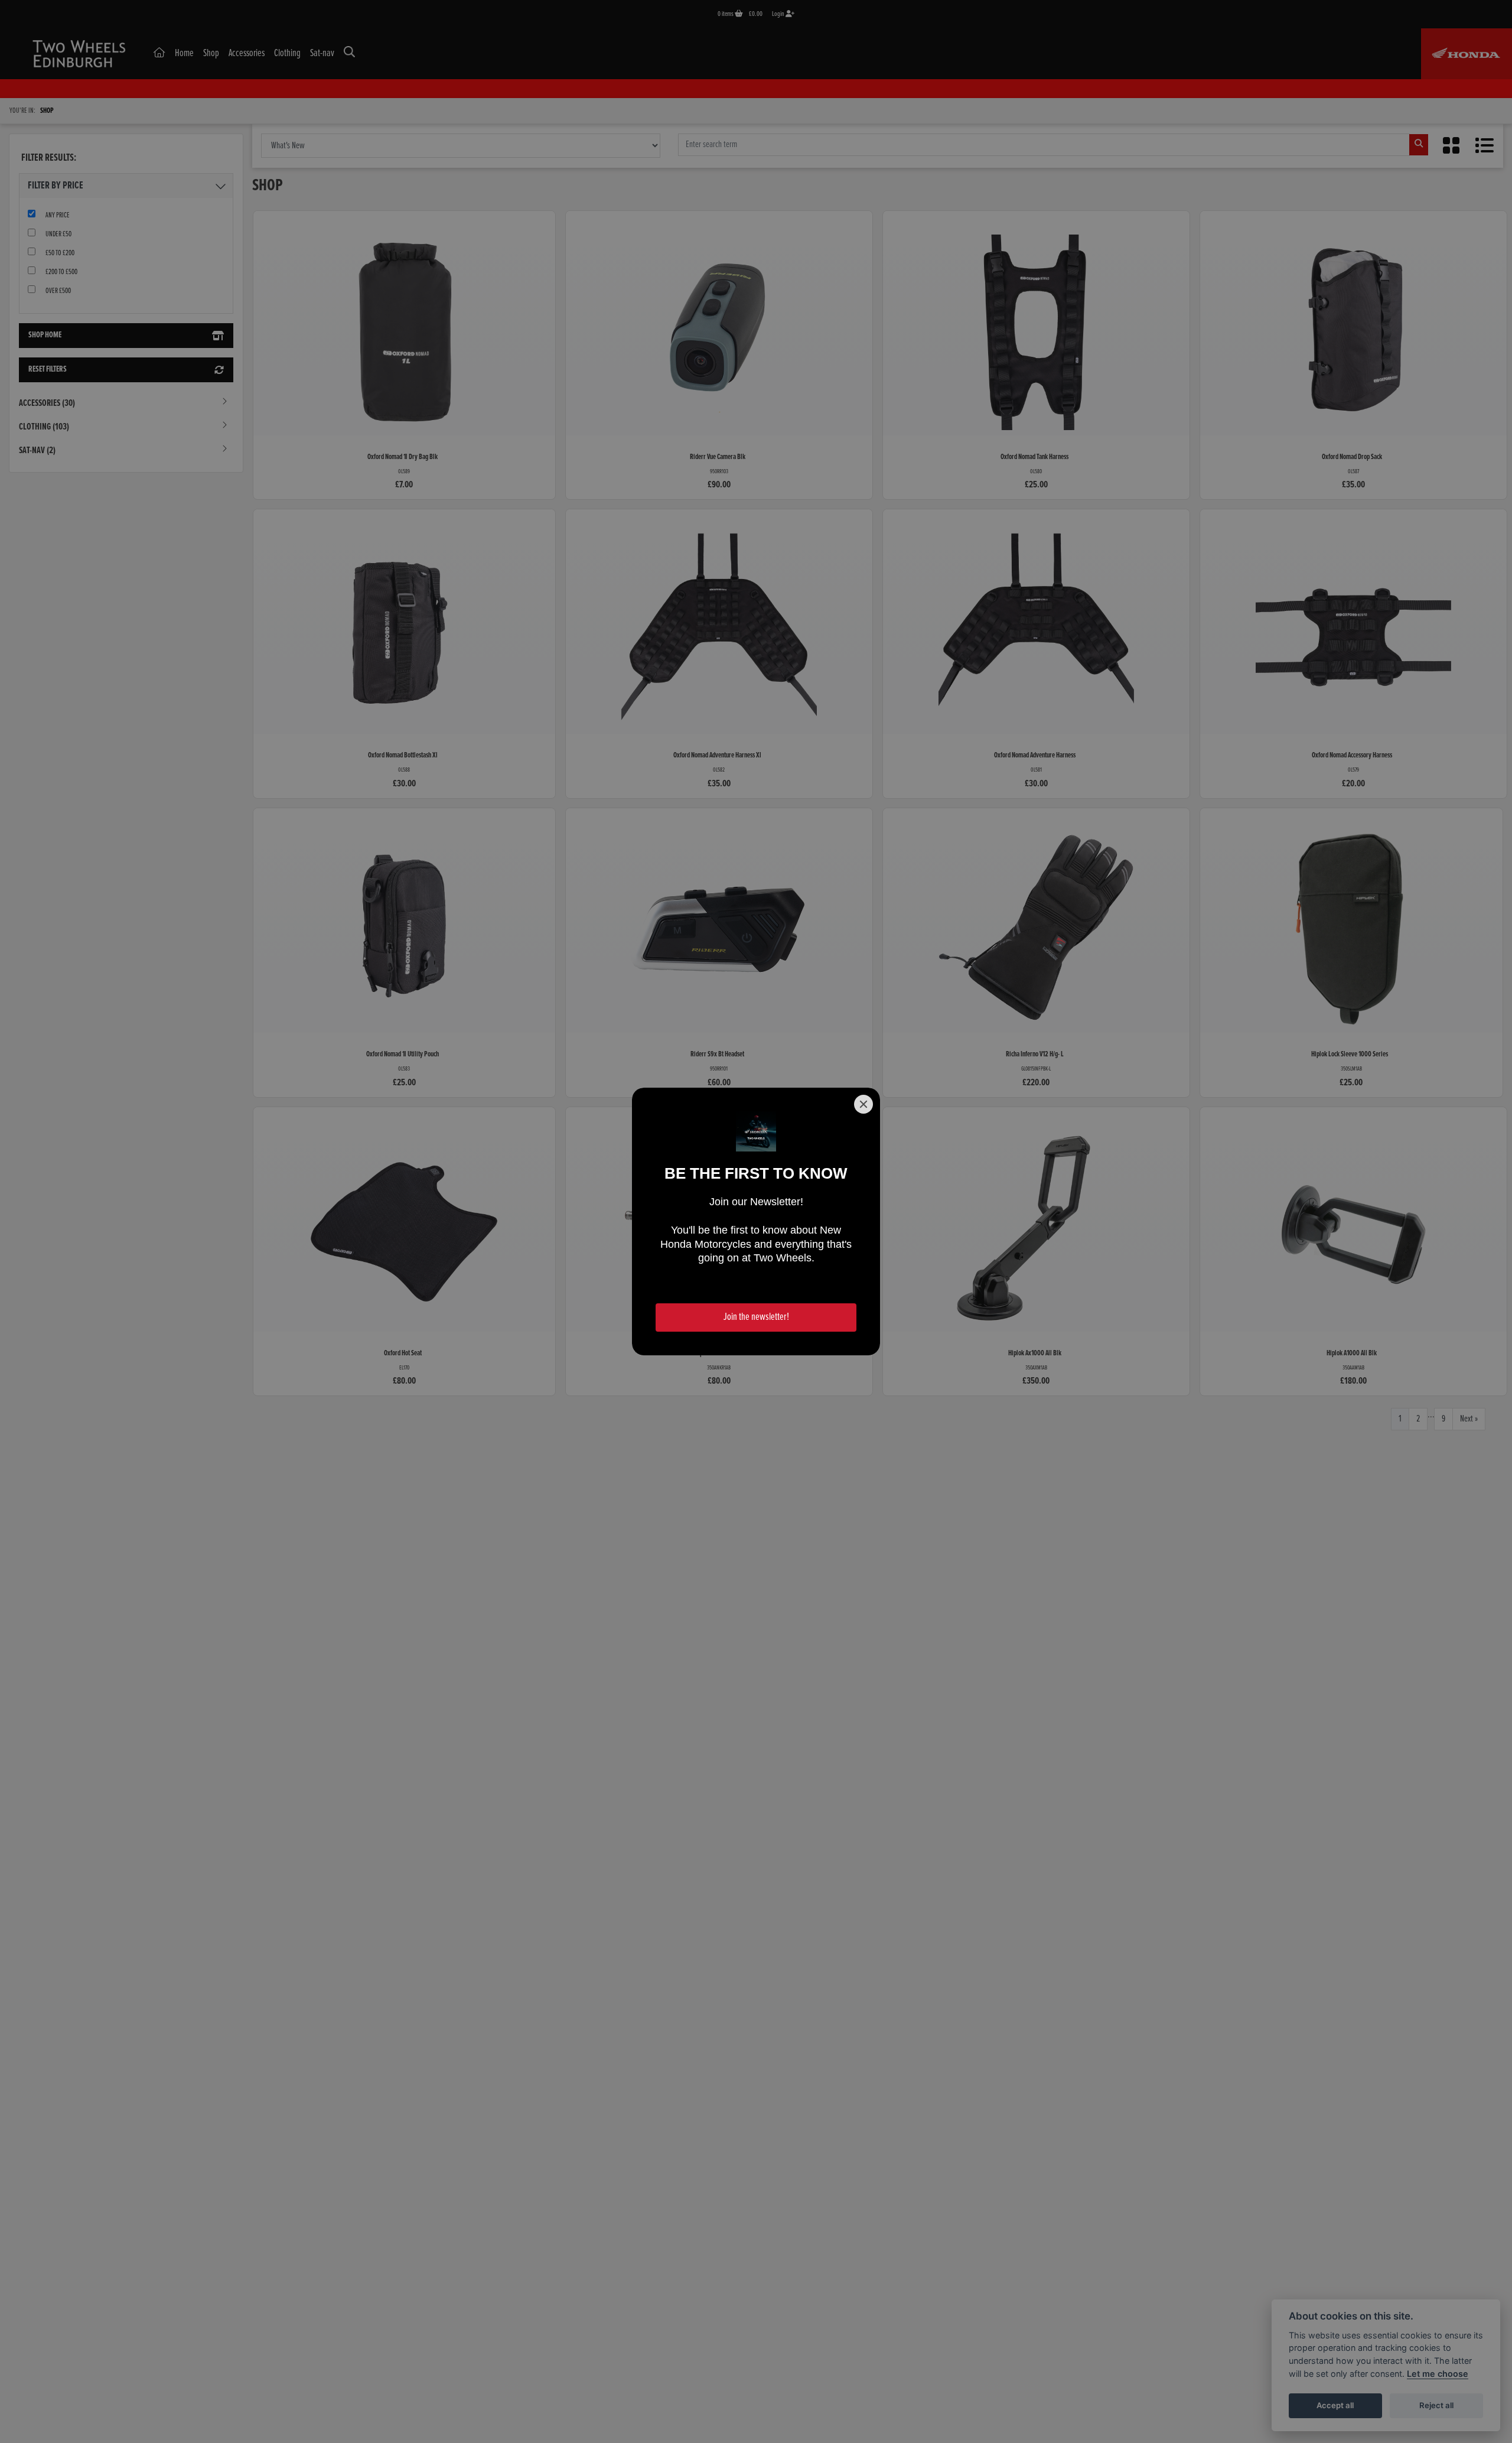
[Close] (863, 1104)
